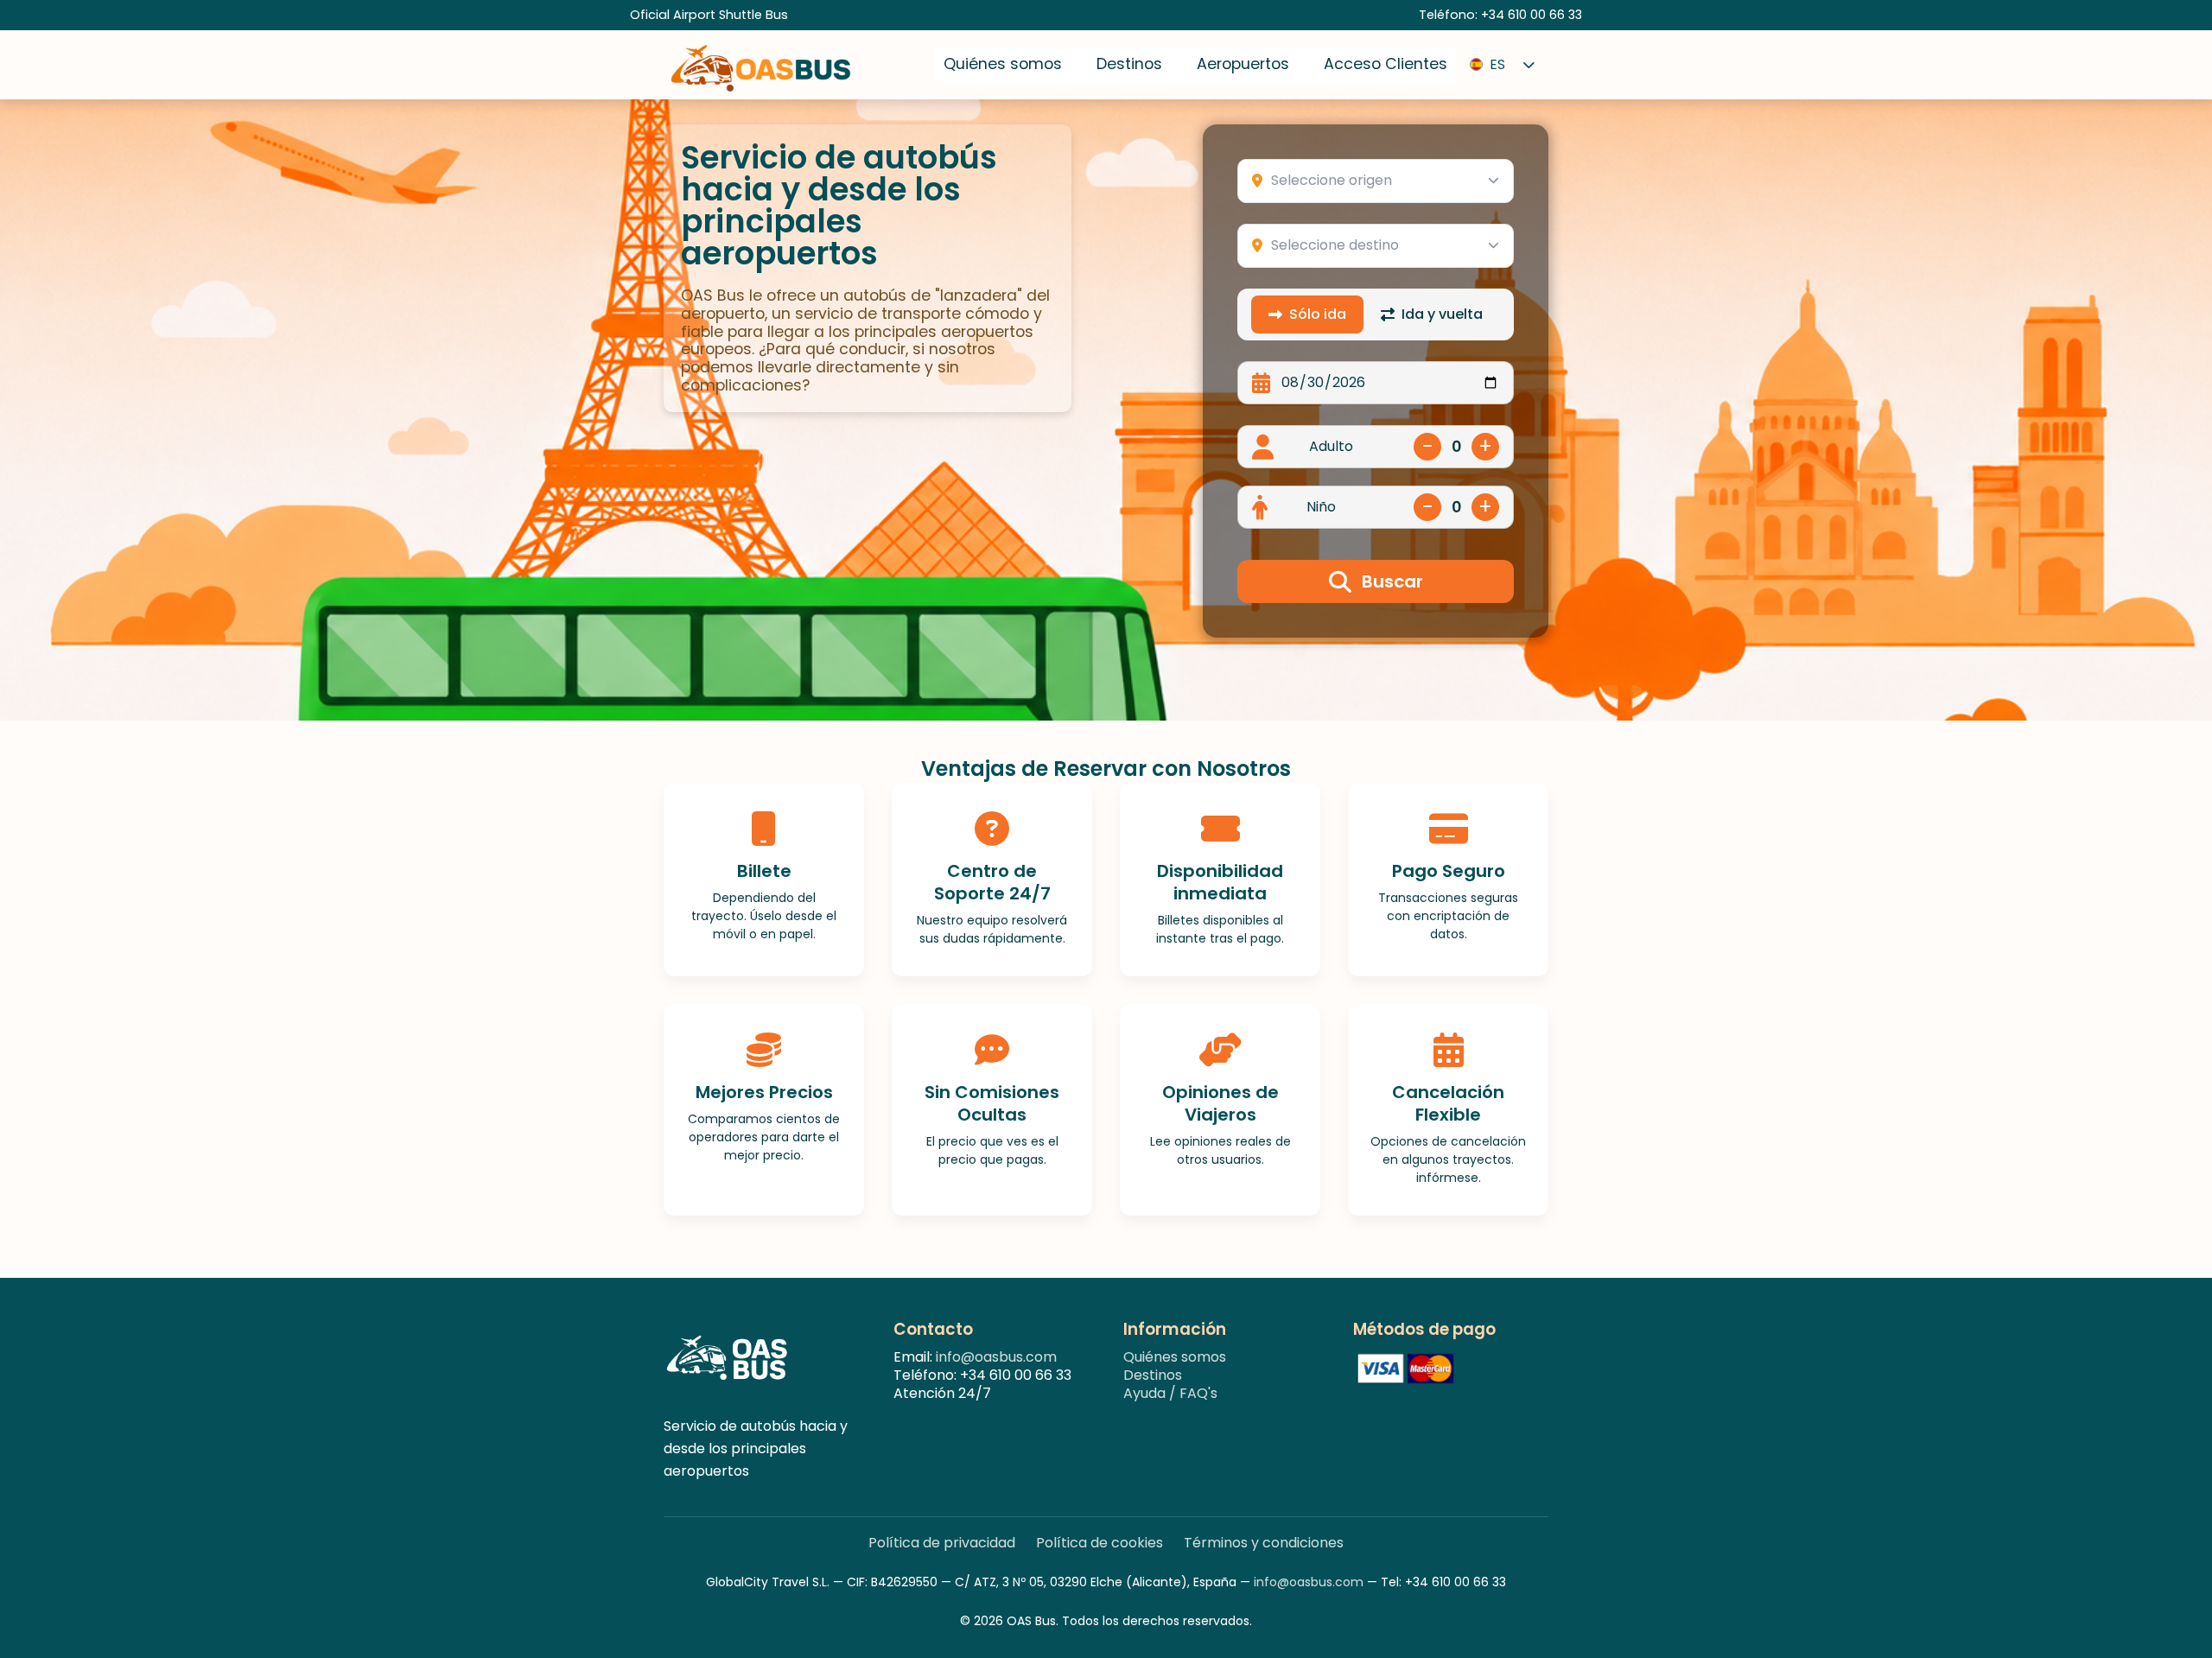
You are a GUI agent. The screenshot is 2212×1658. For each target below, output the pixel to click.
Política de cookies (1100, 1544)
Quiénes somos (1003, 64)
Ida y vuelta (1442, 314)
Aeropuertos (1243, 64)
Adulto (1331, 447)
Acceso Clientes (1386, 64)
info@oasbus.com (996, 1357)
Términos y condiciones (1264, 1544)
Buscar (1392, 581)
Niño (1321, 508)
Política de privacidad (942, 1544)
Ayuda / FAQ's (1170, 1393)
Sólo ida (1318, 314)
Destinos (1129, 64)
